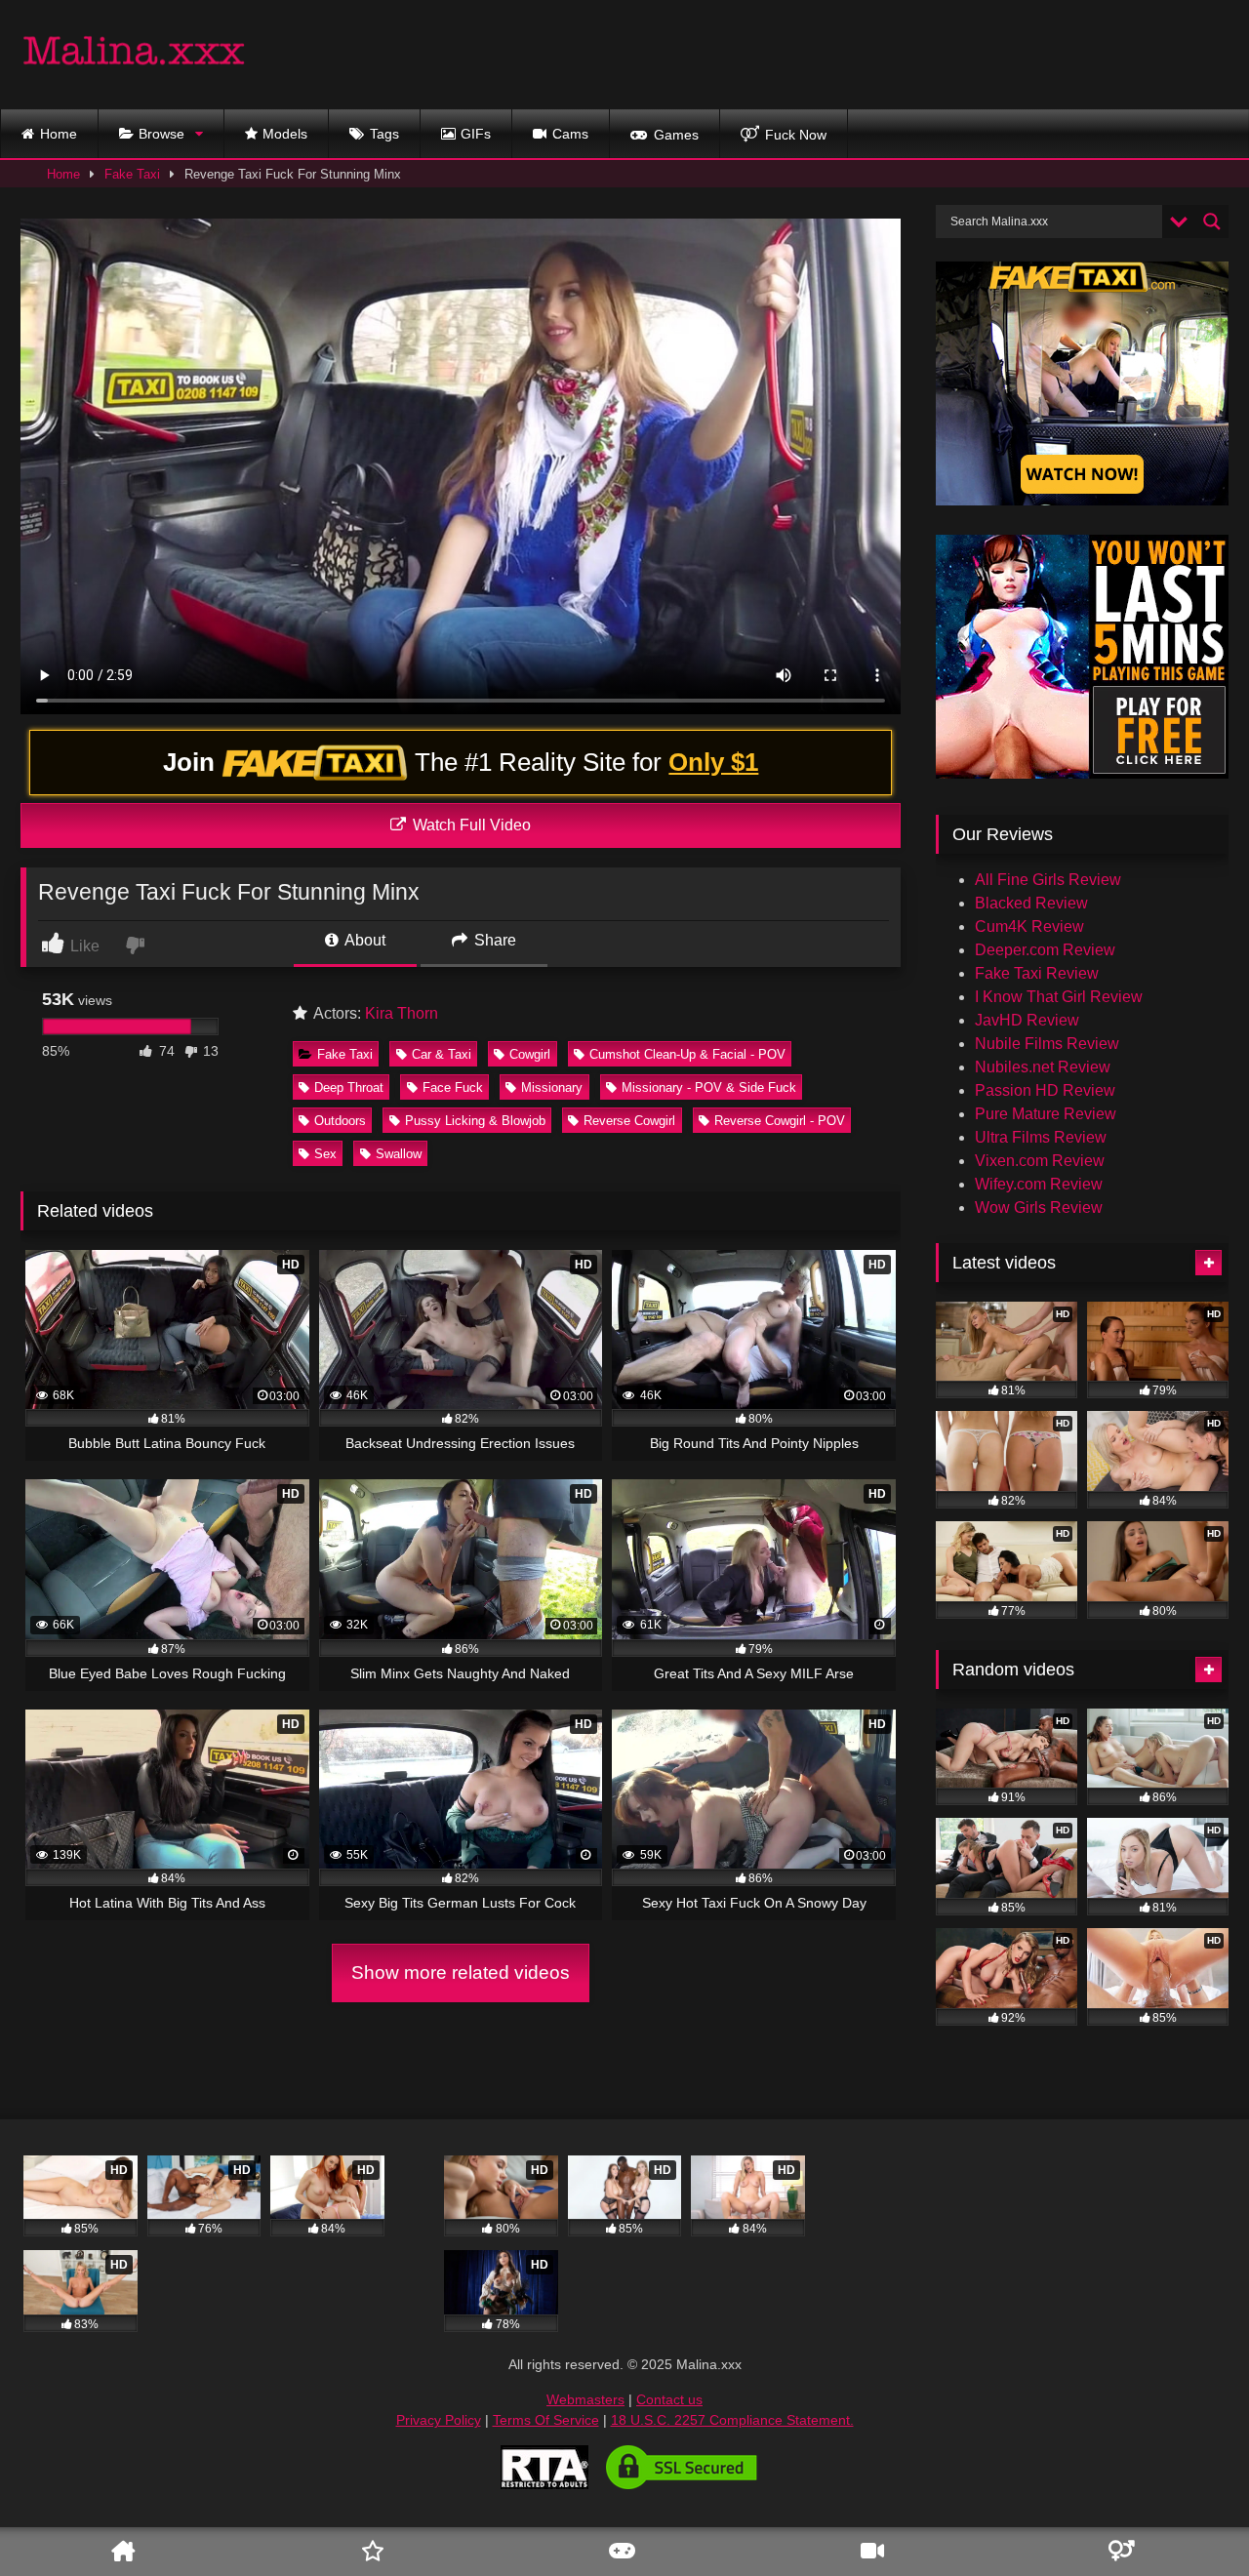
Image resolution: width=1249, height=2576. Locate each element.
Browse (161, 134)
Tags (384, 134)
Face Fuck (453, 1087)
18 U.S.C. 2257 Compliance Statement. (732, 2420)
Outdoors (340, 1121)
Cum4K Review (1029, 926)
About (363, 940)
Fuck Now (796, 135)
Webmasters (585, 2399)
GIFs (476, 134)
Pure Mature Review (1046, 1114)
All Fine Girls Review (1048, 880)
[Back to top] (1203, 2503)
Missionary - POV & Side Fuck (709, 1087)
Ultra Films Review (1041, 1137)
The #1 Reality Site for (461, 762)
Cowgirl (530, 1054)
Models (285, 134)
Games (676, 135)
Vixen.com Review (1040, 1161)
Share (493, 940)
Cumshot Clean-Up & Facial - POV (687, 1054)
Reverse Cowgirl (629, 1121)
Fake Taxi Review (1037, 973)
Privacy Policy (439, 2420)
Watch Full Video (470, 825)
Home (59, 134)
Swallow (399, 1154)
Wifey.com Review (1039, 1184)
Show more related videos (461, 1972)
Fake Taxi (132, 174)
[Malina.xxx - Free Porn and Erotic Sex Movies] (134, 55)
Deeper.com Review (1045, 950)
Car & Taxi (442, 1054)
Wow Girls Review (1039, 1207)
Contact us (669, 2399)
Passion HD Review (1045, 1090)
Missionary (552, 1087)
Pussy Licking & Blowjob (475, 1121)
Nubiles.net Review (1043, 1067)
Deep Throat (349, 1087)
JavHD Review (1027, 1020)
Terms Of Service (546, 2420)
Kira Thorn (402, 1013)
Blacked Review (1031, 903)
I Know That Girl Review (1059, 997)
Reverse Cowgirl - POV (780, 1121)
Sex (325, 1154)
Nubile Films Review (1047, 1044)
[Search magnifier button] (1212, 221)
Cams (570, 134)
